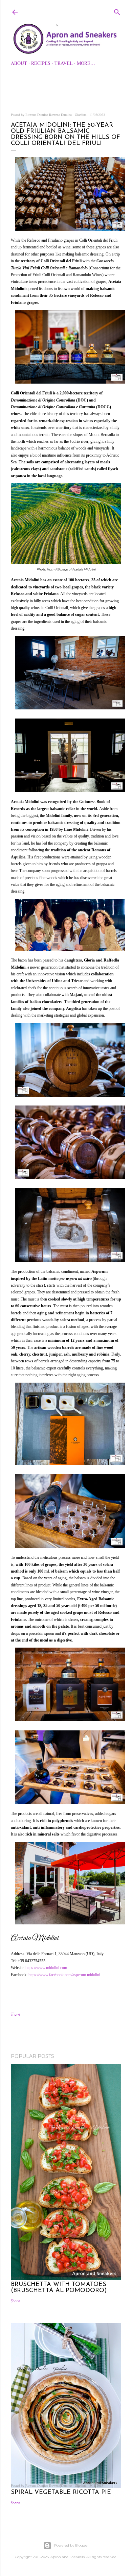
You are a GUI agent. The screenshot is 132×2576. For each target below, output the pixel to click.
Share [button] (15, 2014)
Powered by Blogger (71, 2545)
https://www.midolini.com (46, 1968)
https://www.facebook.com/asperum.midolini (64, 1975)
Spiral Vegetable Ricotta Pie (61, 2493)
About (19, 63)
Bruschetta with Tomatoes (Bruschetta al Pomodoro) (59, 2288)
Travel (64, 63)
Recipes (41, 63)
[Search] (117, 11)
